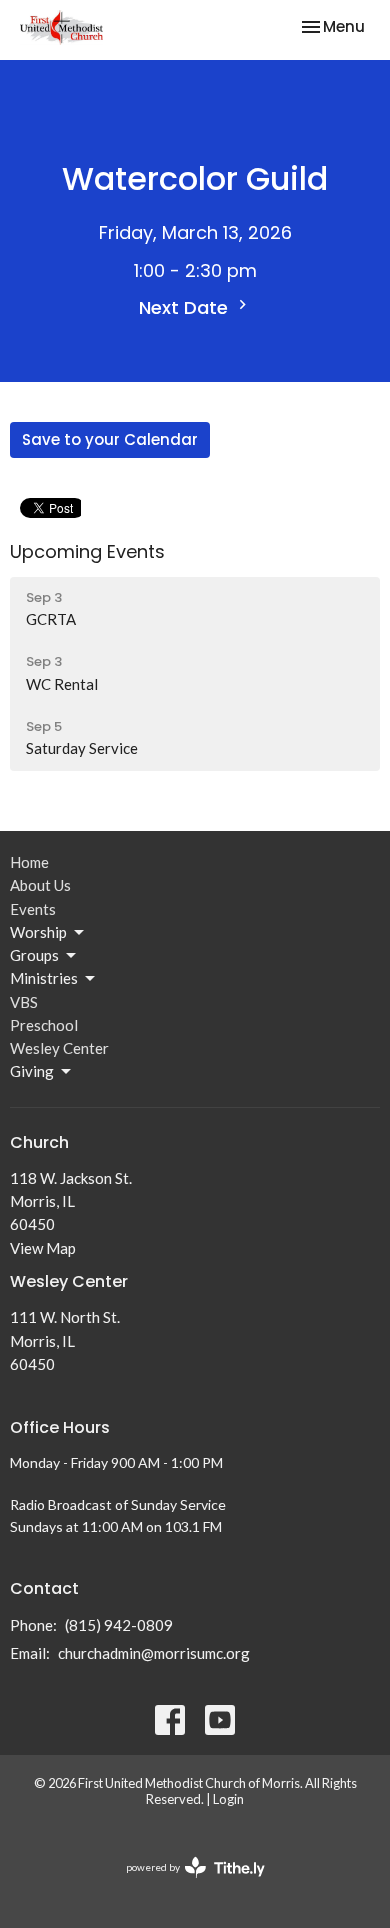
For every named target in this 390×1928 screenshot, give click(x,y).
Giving (32, 1071)
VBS (24, 1002)
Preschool (44, 1025)
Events (33, 909)
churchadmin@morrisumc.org (154, 1653)
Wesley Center (59, 1048)
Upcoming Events (87, 551)
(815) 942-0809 (119, 1625)
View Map (43, 1248)
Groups (34, 955)
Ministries (44, 978)
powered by (185, 1884)
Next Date (186, 307)
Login (228, 1799)
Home (29, 862)
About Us (40, 885)
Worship (38, 932)
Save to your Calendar (110, 439)
